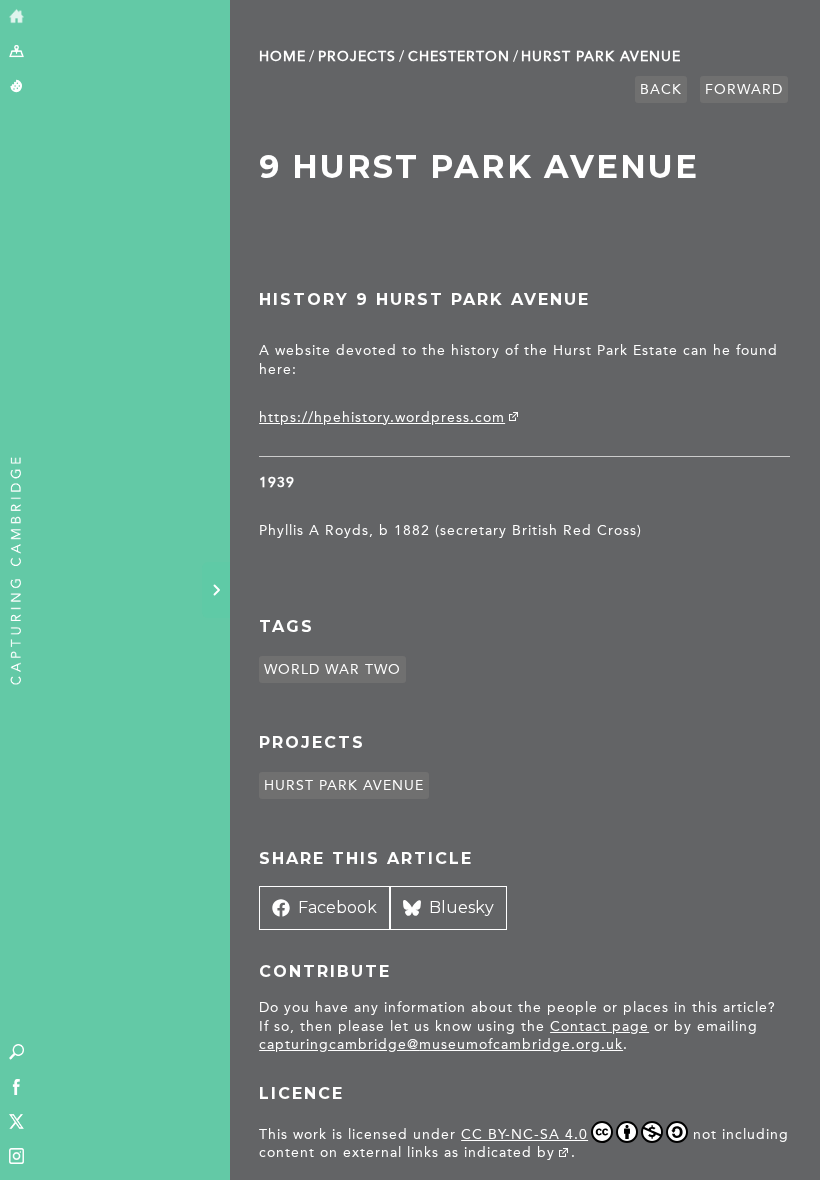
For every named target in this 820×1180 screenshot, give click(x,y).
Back (661, 89)
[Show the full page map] (16, 52)
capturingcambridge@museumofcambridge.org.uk (441, 1044)
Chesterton (459, 56)
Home (282, 56)
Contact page (599, 1026)
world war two (332, 669)
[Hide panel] (216, 590)
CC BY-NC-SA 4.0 (524, 1134)
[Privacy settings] (16, 87)
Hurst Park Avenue (601, 56)
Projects (357, 56)
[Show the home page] (16, 17)
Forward (744, 89)
